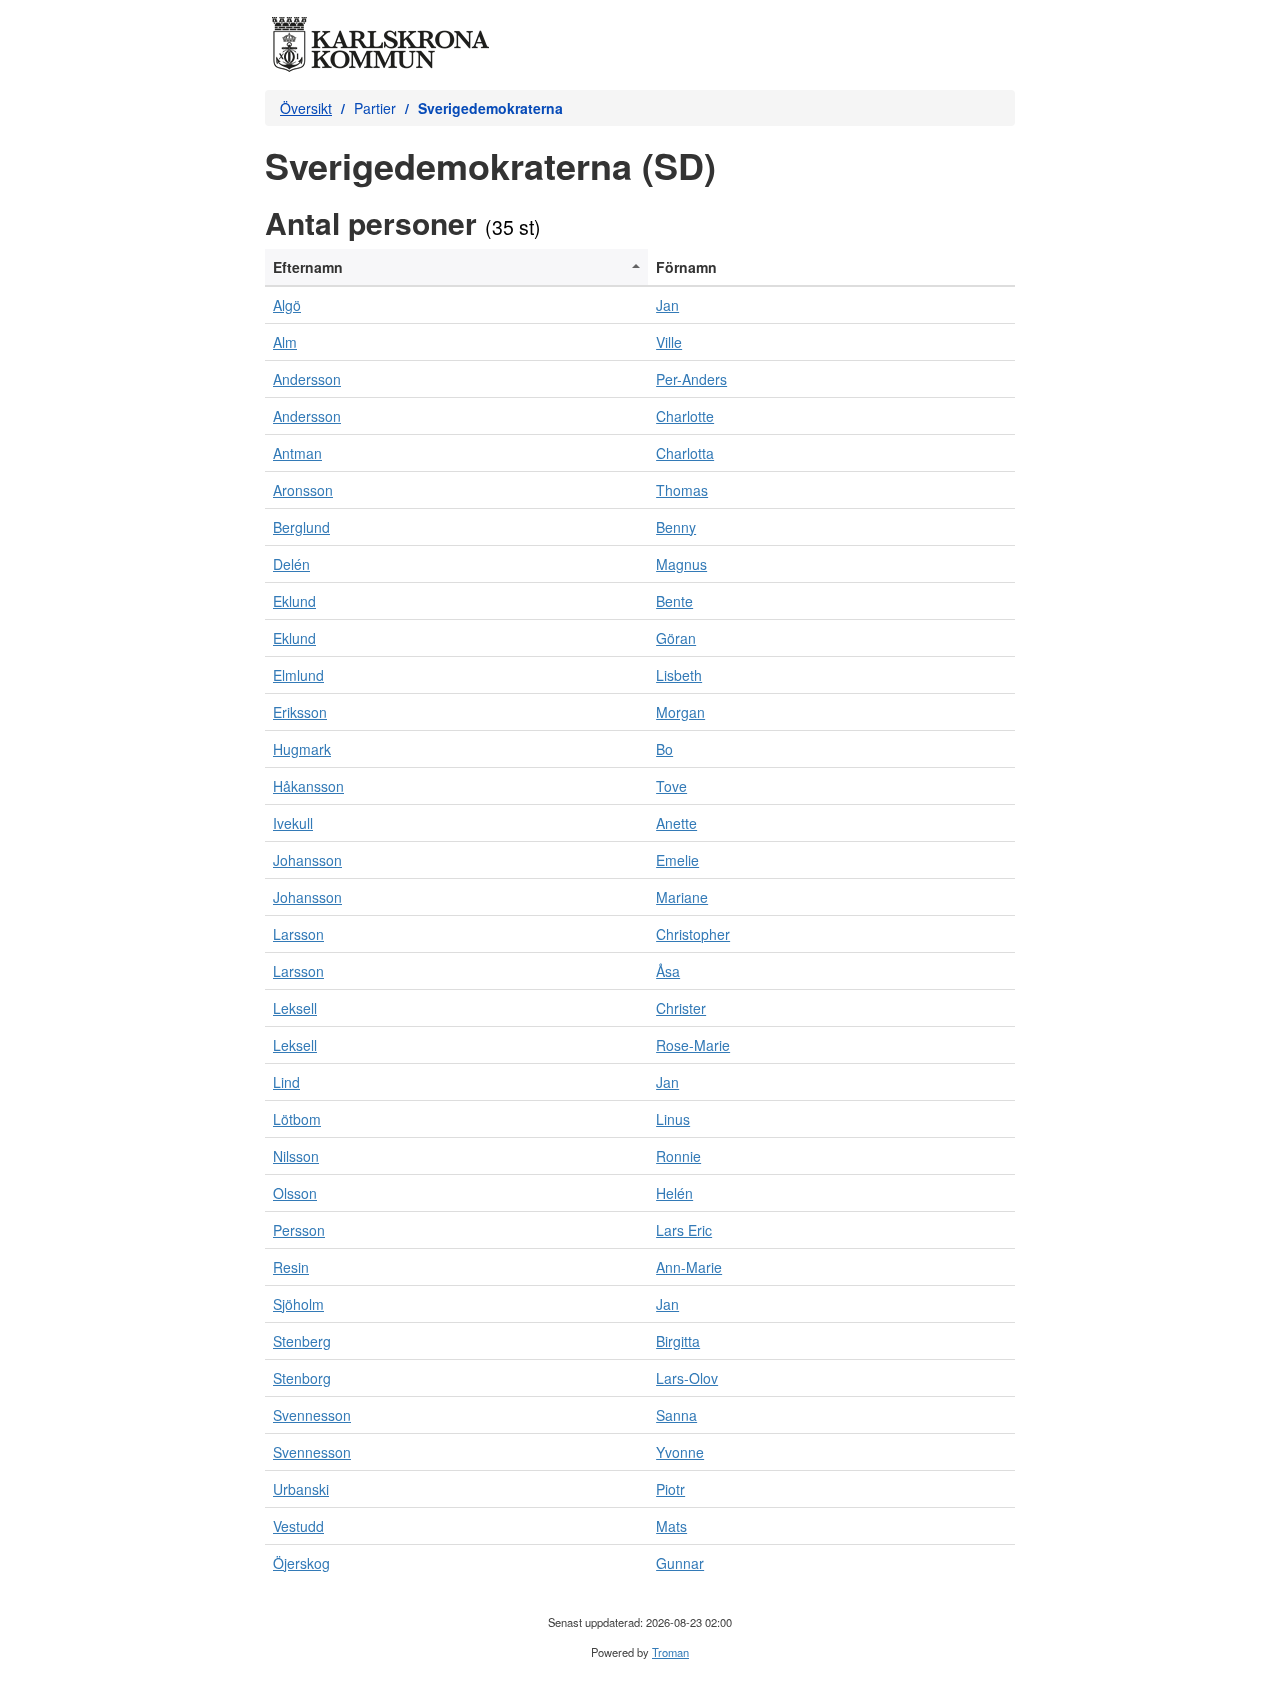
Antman (297, 453)
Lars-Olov (687, 1378)
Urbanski (301, 1489)
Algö (287, 305)
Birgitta (678, 1341)
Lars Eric (684, 1230)
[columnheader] (456, 267)
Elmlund (298, 675)
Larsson (298, 934)
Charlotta (685, 453)
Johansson (307, 860)
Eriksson (300, 712)
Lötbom (297, 1119)
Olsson (295, 1193)
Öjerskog (301, 1563)
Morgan (680, 712)
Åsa (668, 971)
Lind (286, 1082)
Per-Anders (691, 379)
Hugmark (302, 749)
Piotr (670, 1489)
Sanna (676, 1415)
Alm (285, 342)
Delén (291, 564)
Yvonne (680, 1452)
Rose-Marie (693, 1045)
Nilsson (296, 1156)
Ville (669, 342)
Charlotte (685, 416)
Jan (667, 305)
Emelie (677, 860)
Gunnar (680, 1563)
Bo (664, 749)
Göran (676, 638)
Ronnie (678, 1156)
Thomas (682, 490)
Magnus (681, 564)
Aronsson (303, 490)
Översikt (306, 108)
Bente (674, 601)
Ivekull (293, 823)
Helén (674, 1193)
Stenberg (302, 1341)
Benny (676, 527)
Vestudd (298, 1526)
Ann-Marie (689, 1267)
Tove (671, 786)
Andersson (307, 379)
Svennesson (312, 1415)
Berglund (301, 527)
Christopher (693, 934)
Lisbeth (679, 675)
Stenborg (302, 1378)
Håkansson (308, 786)
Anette (676, 823)
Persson (299, 1230)
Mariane (682, 897)
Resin (291, 1267)
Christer (681, 1008)
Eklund (294, 601)
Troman (670, 1652)
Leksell (295, 1008)
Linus (673, 1119)
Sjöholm (298, 1304)
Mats (671, 1526)
